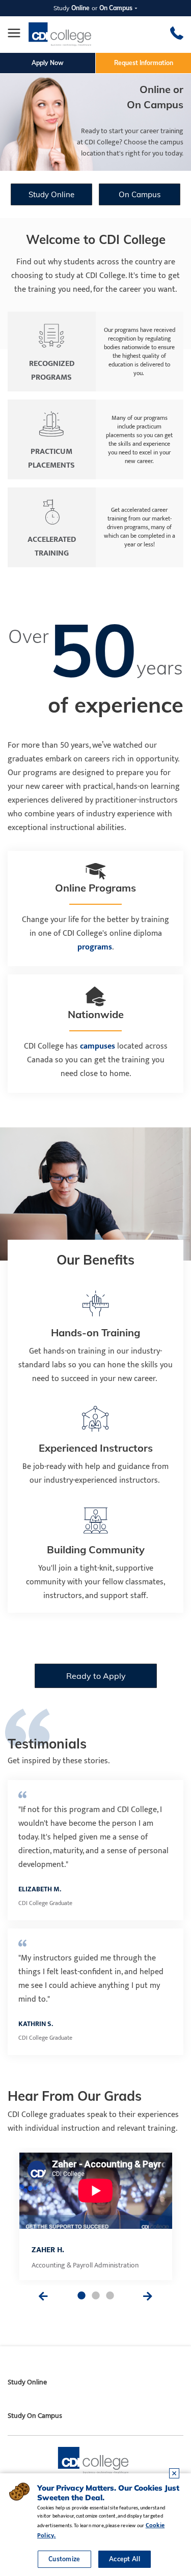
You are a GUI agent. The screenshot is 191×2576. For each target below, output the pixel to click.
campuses (99, 1046)
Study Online (51, 194)
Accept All (125, 2559)
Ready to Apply (95, 1676)
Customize (64, 2559)
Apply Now (48, 63)
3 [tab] (110, 2296)
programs (95, 947)
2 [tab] (96, 2296)
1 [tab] (81, 2296)
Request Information (144, 63)
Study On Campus (35, 2416)
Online (80, 8)
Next (148, 2296)
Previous (43, 2296)
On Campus (140, 194)
